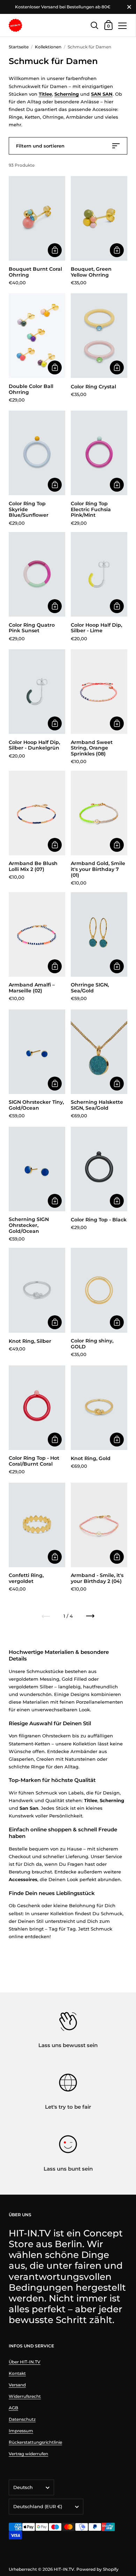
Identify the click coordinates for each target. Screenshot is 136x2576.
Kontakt (17, 2373)
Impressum (21, 2431)
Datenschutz (22, 2419)
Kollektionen (48, 47)
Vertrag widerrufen (28, 2454)
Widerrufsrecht (25, 2396)
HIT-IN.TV (64, 2569)
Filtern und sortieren (40, 146)
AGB (13, 2408)
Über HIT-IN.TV (25, 2362)
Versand (17, 2385)
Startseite (19, 47)
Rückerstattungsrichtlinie (35, 2442)
